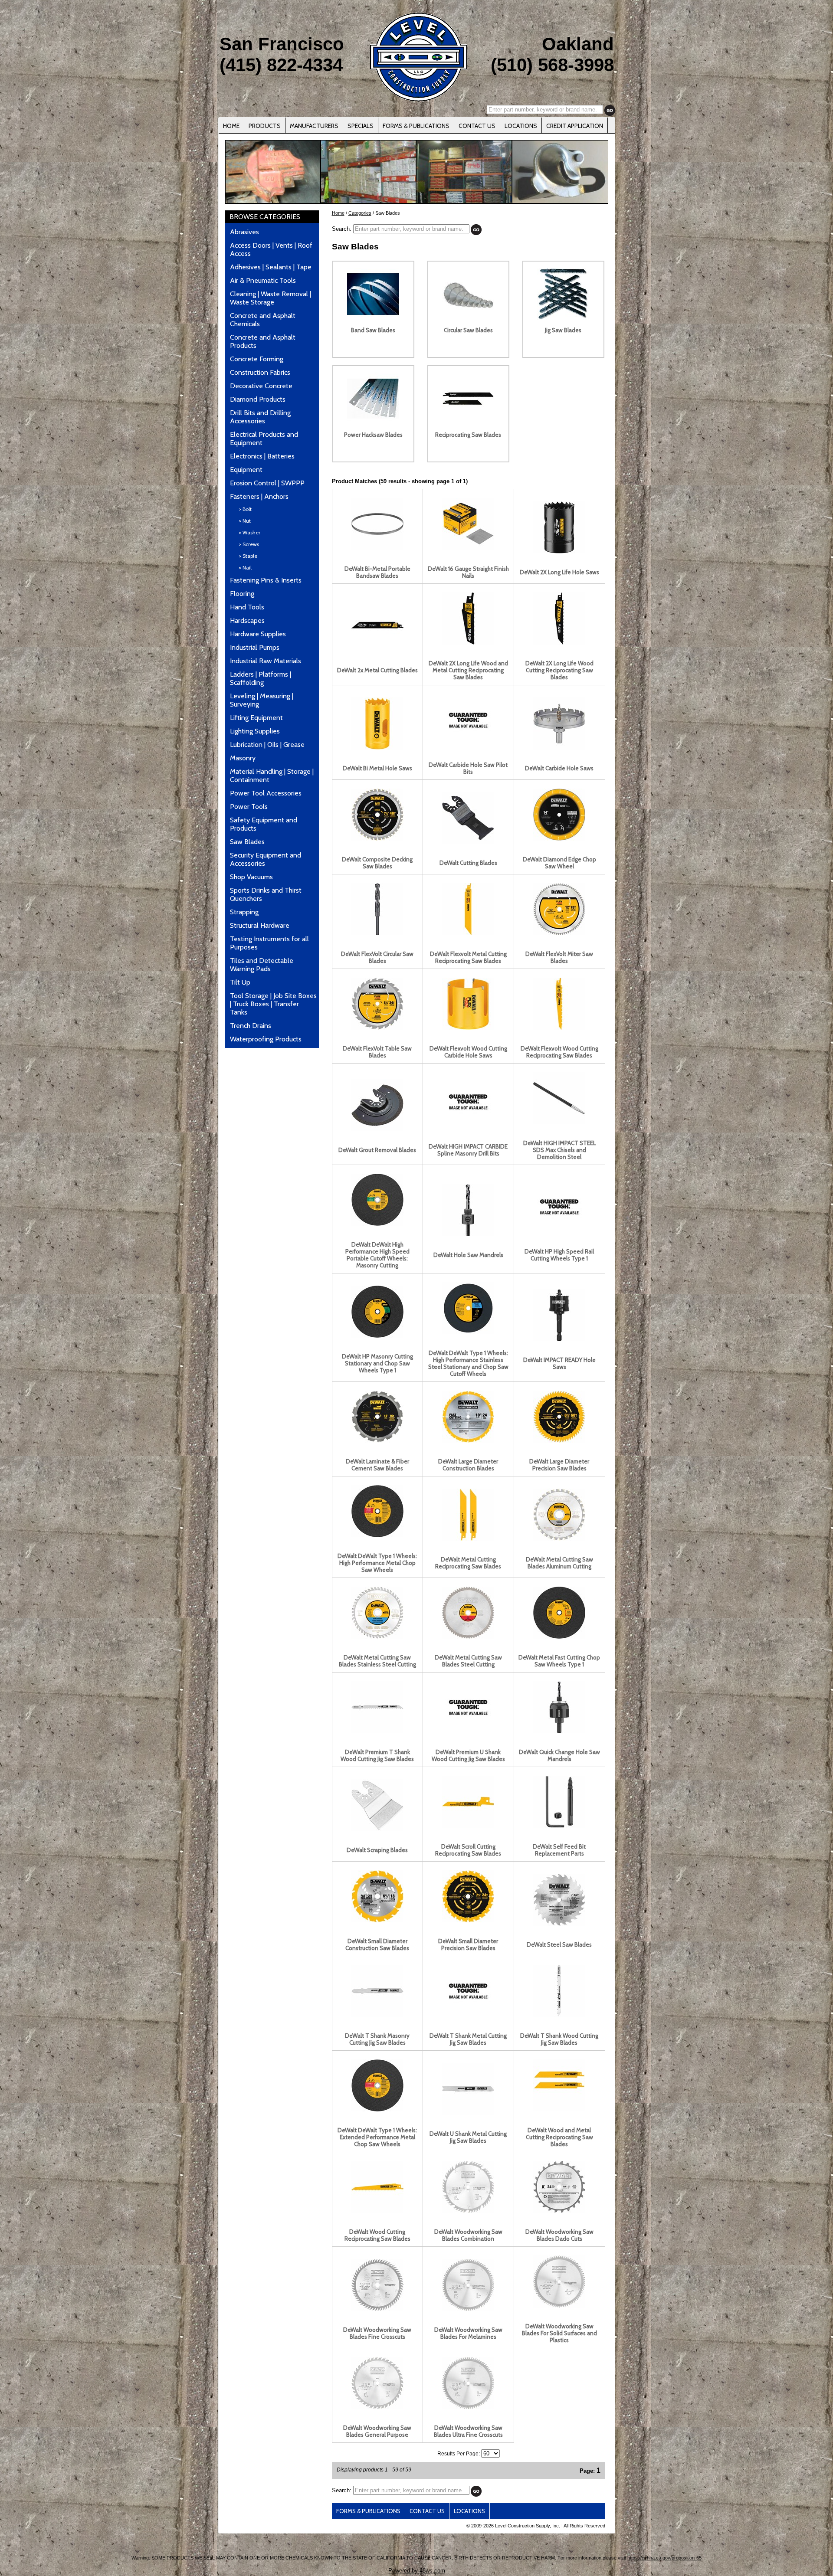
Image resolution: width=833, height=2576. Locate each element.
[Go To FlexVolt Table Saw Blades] (377, 1028)
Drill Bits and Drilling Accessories (260, 417)
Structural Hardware (260, 925)
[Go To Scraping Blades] (377, 1829)
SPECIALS (361, 126)
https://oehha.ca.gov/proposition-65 (664, 2558)
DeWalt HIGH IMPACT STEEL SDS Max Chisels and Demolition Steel (559, 1150)
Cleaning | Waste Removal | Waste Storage (271, 298)
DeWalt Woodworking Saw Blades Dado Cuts (559, 2235)
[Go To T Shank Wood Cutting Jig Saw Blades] (559, 2015)
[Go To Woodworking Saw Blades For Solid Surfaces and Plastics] (559, 2305)
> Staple (248, 556)
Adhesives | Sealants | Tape (271, 267)
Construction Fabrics (260, 372)
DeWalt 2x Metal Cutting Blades (377, 670)
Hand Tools (247, 607)
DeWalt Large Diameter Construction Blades (468, 1465)
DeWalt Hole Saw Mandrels (468, 1255)
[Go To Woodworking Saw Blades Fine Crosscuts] (377, 2309)
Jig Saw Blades (563, 330)
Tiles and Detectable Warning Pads (262, 965)
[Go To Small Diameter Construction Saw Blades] (377, 1920)
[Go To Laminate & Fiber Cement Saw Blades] (377, 1440)
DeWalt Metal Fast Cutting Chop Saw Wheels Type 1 (559, 1661)
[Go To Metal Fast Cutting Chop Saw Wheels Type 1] (559, 1637)
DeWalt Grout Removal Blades (377, 1150)
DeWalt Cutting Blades (468, 863)
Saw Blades (247, 842)
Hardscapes (247, 620)
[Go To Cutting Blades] (468, 842)
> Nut (245, 521)
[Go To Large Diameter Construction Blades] (468, 1440)
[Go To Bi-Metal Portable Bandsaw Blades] (377, 548)
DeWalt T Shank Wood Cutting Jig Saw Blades (559, 2039)
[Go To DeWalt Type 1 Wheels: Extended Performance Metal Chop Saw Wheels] (377, 2109)
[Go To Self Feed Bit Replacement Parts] (559, 1826)
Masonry (243, 758)
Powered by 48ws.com (417, 2571)
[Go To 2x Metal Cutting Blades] (377, 649)
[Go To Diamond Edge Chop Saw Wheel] (559, 838)
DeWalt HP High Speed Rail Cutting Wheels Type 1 (559, 1255)
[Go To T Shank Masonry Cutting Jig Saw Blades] (377, 2015)
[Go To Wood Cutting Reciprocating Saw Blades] (377, 2211)
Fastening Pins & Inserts (266, 580)
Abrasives (244, 232)
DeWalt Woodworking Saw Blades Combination (468, 2235)
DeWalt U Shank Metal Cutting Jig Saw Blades (468, 2137)
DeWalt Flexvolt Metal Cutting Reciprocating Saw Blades (468, 957)
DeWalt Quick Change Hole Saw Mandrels (559, 1755)
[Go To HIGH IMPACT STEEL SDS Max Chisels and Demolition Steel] (559, 1122)
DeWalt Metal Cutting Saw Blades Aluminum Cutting (559, 1563)
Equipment (246, 470)
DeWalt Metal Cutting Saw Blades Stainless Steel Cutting (377, 1661)
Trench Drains (251, 1026)
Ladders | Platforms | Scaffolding (261, 678)
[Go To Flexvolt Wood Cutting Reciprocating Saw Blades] (559, 1028)
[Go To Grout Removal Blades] (377, 1129)
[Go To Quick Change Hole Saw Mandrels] (559, 1731)
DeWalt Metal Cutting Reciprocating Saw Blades (468, 1563)
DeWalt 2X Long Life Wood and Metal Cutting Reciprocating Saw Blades (468, 670)
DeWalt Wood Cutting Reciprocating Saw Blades (377, 2235)
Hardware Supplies (258, 634)
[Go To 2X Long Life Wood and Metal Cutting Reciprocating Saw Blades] (468, 642)
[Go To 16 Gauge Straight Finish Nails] (468, 548)
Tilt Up (240, 982)
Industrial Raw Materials (266, 661)
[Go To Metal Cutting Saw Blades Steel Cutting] (468, 1637)
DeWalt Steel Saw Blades (559, 1944)
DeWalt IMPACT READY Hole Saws (559, 1363)
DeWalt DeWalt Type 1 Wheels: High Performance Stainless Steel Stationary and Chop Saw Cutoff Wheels (468, 1363)
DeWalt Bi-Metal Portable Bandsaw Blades (377, 572)
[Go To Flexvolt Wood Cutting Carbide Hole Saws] (468, 1028)
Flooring (242, 594)
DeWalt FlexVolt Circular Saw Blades (377, 957)
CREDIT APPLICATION (575, 126)
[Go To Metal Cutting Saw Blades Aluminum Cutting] (559, 1538)
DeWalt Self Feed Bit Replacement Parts (559, 1850)
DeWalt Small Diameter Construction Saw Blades (377, 1944)
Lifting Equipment (256, 718)
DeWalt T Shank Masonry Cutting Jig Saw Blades (377, 2039)
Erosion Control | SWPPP (267, 483)
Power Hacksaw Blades (373, 435)
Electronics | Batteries (262, 456)
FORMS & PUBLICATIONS (416, 126)
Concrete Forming (257, 359)
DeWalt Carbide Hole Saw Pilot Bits (468, 768)
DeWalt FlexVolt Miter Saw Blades (559, 957)
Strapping (244, 912)
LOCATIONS (521, 126)
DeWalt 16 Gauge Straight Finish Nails (468, 572)
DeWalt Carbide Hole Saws (559, 768)
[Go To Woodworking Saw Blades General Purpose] (377, 2407)
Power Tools (249, 807)
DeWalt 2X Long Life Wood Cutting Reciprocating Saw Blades (559, 670)
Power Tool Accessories (266, 793)
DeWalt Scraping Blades (377, 1850)
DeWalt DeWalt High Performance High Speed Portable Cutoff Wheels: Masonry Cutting (377, 1255)
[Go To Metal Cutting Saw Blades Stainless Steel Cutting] (377, 1637)
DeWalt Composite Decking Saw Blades (377, 863)
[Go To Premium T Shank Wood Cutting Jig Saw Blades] (377, 1731)
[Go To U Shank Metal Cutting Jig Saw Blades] (468, 2113)
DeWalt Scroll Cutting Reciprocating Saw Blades (468, 1850)
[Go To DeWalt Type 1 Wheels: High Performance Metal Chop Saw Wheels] (377, 1535)
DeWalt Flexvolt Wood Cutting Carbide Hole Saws (468, 1052)
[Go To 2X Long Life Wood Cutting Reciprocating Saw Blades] (559, 642)
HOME (231, 126)
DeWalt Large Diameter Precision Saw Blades (559, 1465)
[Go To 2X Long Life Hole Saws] (559, 551)
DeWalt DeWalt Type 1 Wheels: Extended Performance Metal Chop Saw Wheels (377, 2137)
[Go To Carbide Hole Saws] (559, 747)
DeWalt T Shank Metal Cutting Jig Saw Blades (468, 2039)
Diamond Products (258, 399)
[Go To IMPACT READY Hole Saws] (559, 1339)
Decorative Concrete (261, 386)
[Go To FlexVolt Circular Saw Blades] (377, 933)
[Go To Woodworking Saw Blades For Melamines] (468, 2309)
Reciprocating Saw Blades (468, 435)
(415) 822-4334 (281, 65)
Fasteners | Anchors (259, 496)
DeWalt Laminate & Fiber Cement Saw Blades (377, 1465)
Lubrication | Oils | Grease (267, 745)
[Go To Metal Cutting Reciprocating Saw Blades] (468, 1538)
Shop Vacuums (251, 877)
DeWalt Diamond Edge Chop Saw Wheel (559, 863)
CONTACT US (477, 126)
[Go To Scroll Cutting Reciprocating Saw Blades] (468, 1826)
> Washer (249, 532)
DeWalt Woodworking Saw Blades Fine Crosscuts (377, 2333)
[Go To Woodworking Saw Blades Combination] (468, 2211)
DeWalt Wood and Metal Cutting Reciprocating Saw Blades (559, 2137)
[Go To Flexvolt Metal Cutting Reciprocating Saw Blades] (468, 933)
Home (338, 213)
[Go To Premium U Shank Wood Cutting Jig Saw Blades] (468, 1731)
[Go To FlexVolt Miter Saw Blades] (559, 933)
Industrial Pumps (255, 647)
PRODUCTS (265, 126)
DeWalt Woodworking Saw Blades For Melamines (468, 2333)
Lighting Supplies (255, 731)
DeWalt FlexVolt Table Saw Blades (377, 1052)
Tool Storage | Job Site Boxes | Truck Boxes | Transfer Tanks (273, 1004)
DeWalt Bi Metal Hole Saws (377, 768)
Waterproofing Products (266, 1039)
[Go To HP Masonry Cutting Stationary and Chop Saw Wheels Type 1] (377, 1335)
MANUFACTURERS (314, 126)
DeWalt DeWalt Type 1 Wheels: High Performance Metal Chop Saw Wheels (377, 1563)
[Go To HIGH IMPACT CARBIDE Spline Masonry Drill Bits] (468, 1126)
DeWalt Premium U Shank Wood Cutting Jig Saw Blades (468, 1755)
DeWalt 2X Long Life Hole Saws (559, 572)
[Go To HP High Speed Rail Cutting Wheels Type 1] (559, 1231)
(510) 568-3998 (552, 65)
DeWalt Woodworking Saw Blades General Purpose (377, 2431)
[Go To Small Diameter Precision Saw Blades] (468, 1920)
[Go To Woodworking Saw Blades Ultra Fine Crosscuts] (468, 2407)
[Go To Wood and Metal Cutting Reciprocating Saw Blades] (559, 2109)
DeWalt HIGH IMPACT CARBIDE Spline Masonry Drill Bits (468, 1150)
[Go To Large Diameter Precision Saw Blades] (559, 1440)
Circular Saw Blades (468, 330)
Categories (360, 213)
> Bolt (245, 509)
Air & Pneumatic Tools (263, 280)
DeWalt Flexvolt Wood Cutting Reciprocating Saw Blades (559, 1052)
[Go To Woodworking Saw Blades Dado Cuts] (559, 2211)
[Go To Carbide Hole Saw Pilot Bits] (468, 744)
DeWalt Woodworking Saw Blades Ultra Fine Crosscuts (468, 2431)
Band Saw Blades (373, 330)
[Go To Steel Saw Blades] (559, 1924)
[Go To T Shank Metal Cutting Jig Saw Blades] (468, 2015)
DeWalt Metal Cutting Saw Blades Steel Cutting (468, 1661)
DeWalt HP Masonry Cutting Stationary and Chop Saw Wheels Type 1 (377, 1363)
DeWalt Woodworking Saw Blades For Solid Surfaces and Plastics (559, 2333)
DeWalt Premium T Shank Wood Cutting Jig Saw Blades (377, 1755)
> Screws (249, 544)
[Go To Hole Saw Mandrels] (468, 1234)
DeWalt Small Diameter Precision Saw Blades (468, 1944)
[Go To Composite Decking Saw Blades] (377, 838)
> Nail (245, 568)
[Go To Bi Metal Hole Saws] (377, 747)
